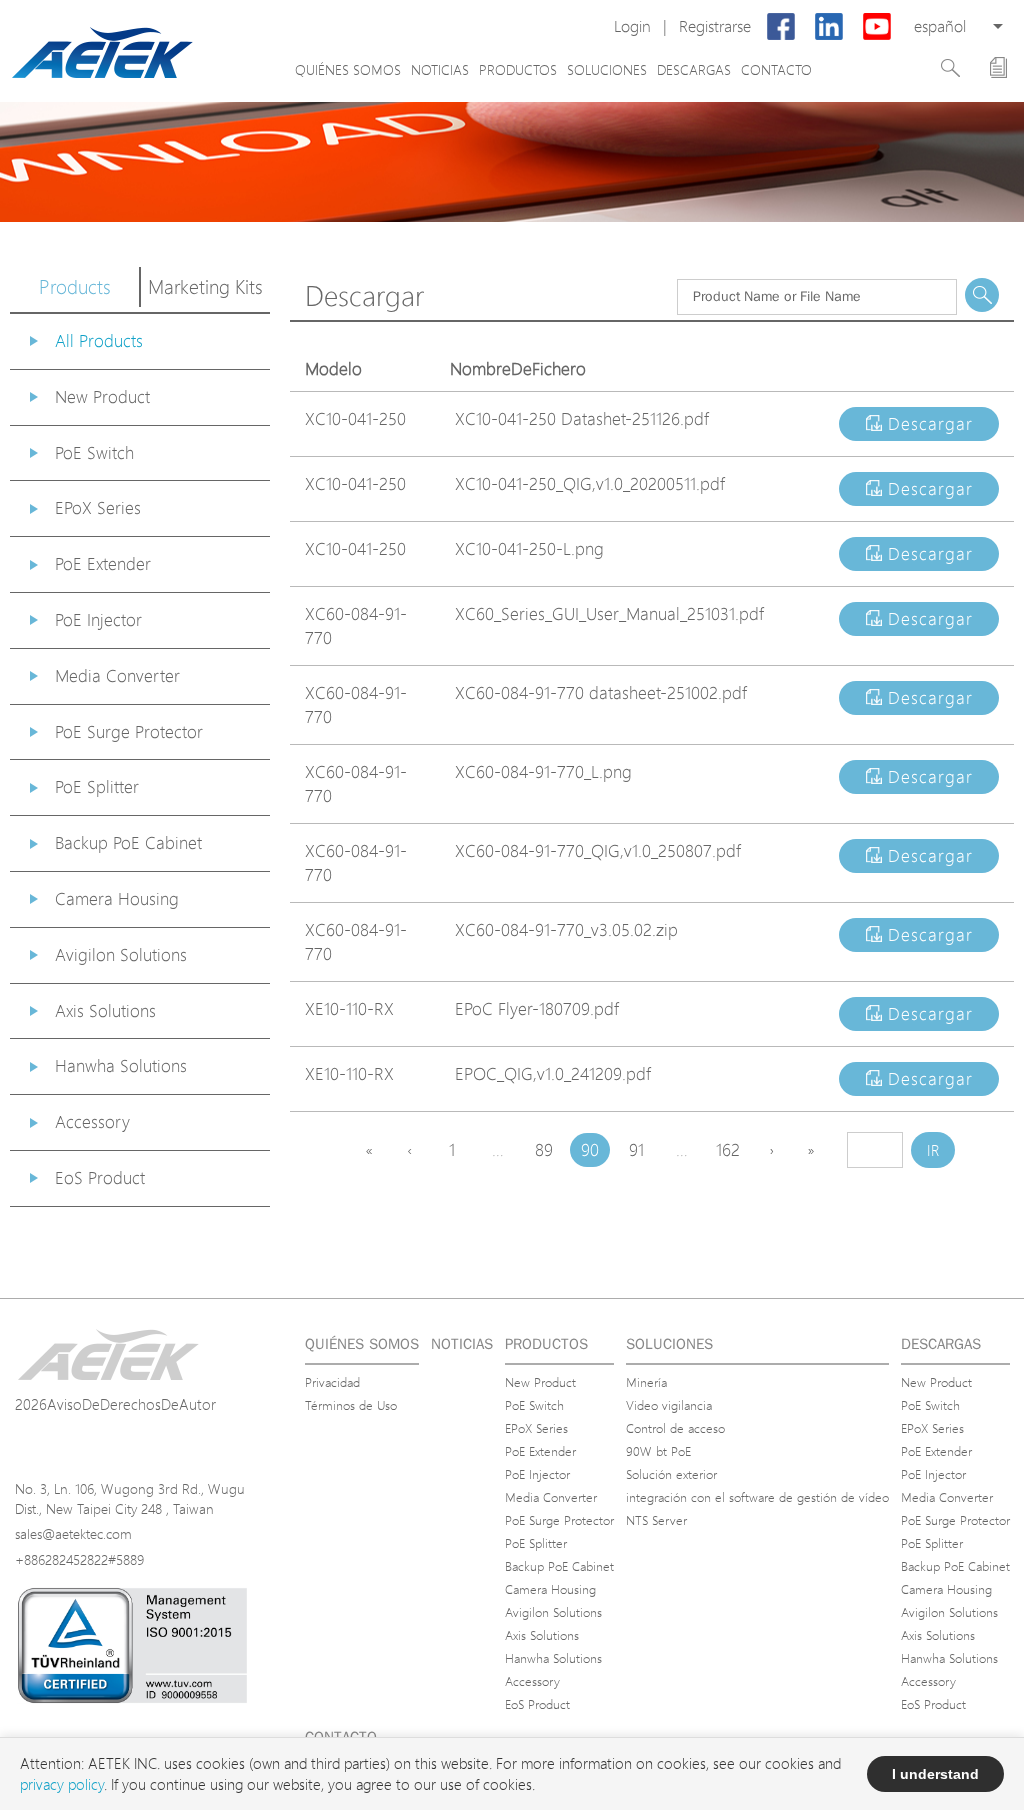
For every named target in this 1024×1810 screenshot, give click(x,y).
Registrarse (715, 26)
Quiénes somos (348, 69)
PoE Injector (98, 619)
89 (544, 1149)
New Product (102, 396)
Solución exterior (671, 1474)
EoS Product (100, 1177)
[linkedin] (829, 27)
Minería (646, 1382)
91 (636, 1149)
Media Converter (117, 675)
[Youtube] (877, 27)
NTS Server (656, 1520)
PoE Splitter (97, 786)
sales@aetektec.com (73, 1533)
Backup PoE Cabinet (128, 842)
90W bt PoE (658, 1451)
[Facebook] (781, 27)
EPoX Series (98, 507)
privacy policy (62, 1784)
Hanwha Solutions (121, 1065)
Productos (518, 69)
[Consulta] (998, 67)
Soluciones (607, 69)
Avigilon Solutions (121, 954)
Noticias (440, 69)
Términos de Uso (351, 1405)
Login (632, 26)
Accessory (92, 1121)
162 (728, 1149)
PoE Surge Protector (129, 731)
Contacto (776, 69)
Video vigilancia (669, 1405)
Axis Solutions (105, 1010)
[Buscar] (950, 68)
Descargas (694, 69)
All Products (99, 340)
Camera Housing (117, 898)
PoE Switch (94, 452)
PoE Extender (103, 563)
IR (933, 1150)
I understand (935, 1774)
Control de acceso (675, 1428)
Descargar (927, 423)
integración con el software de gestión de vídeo (757, 1497)
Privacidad (332, 1382)
